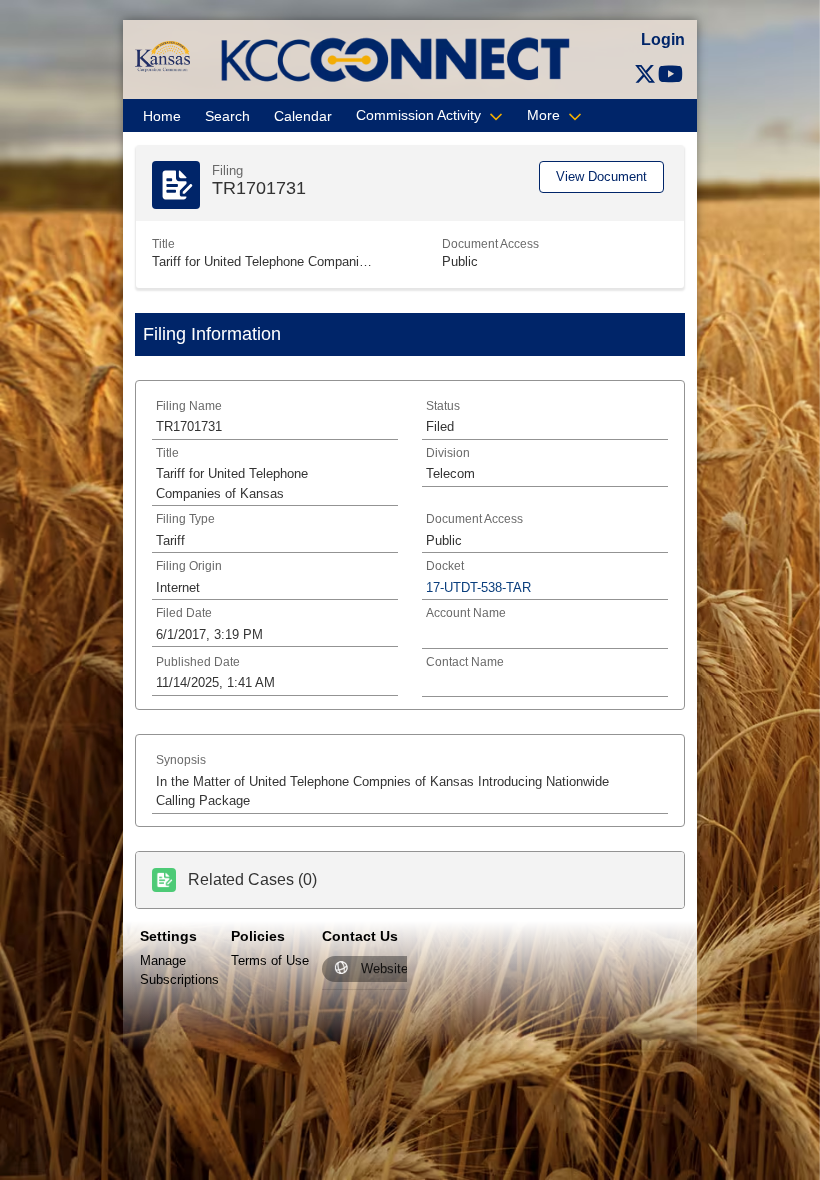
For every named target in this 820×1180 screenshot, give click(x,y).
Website (384, 968)
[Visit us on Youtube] (670, 74)
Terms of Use (270, 960)
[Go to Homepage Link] (162, 55)
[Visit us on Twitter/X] (645, 74)
